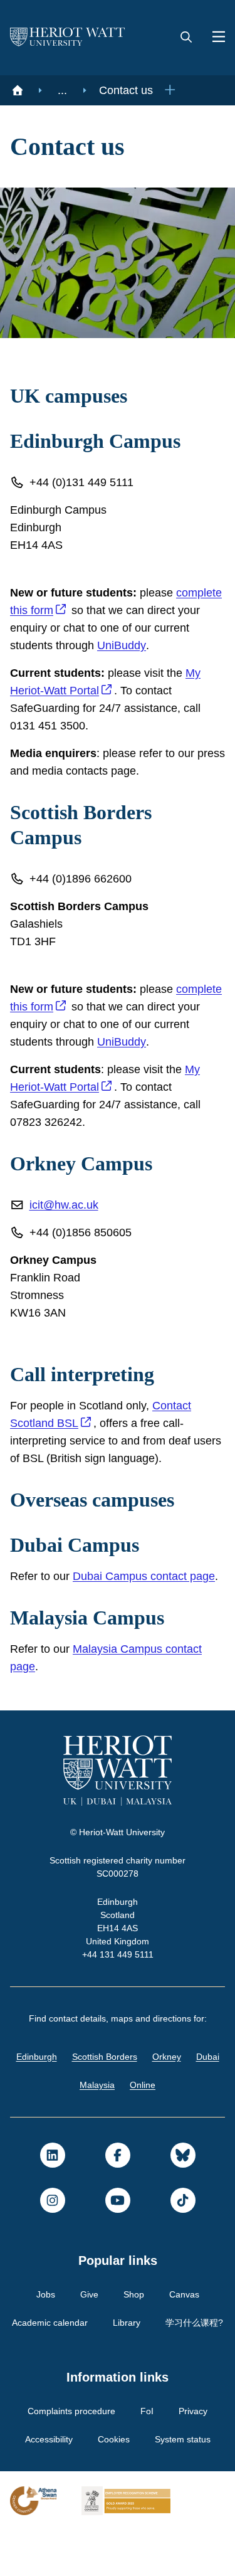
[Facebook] (118, 2173)
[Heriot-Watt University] (68, 38)
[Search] (186, 38)
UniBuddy (171, 645)
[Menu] (214, 38)
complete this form (61, 610)
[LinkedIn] (53, 2173)
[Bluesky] (183, 2173)
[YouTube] (118, 2218)
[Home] (18, 90)
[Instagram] (53, 2218)
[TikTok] (183, 2218)
